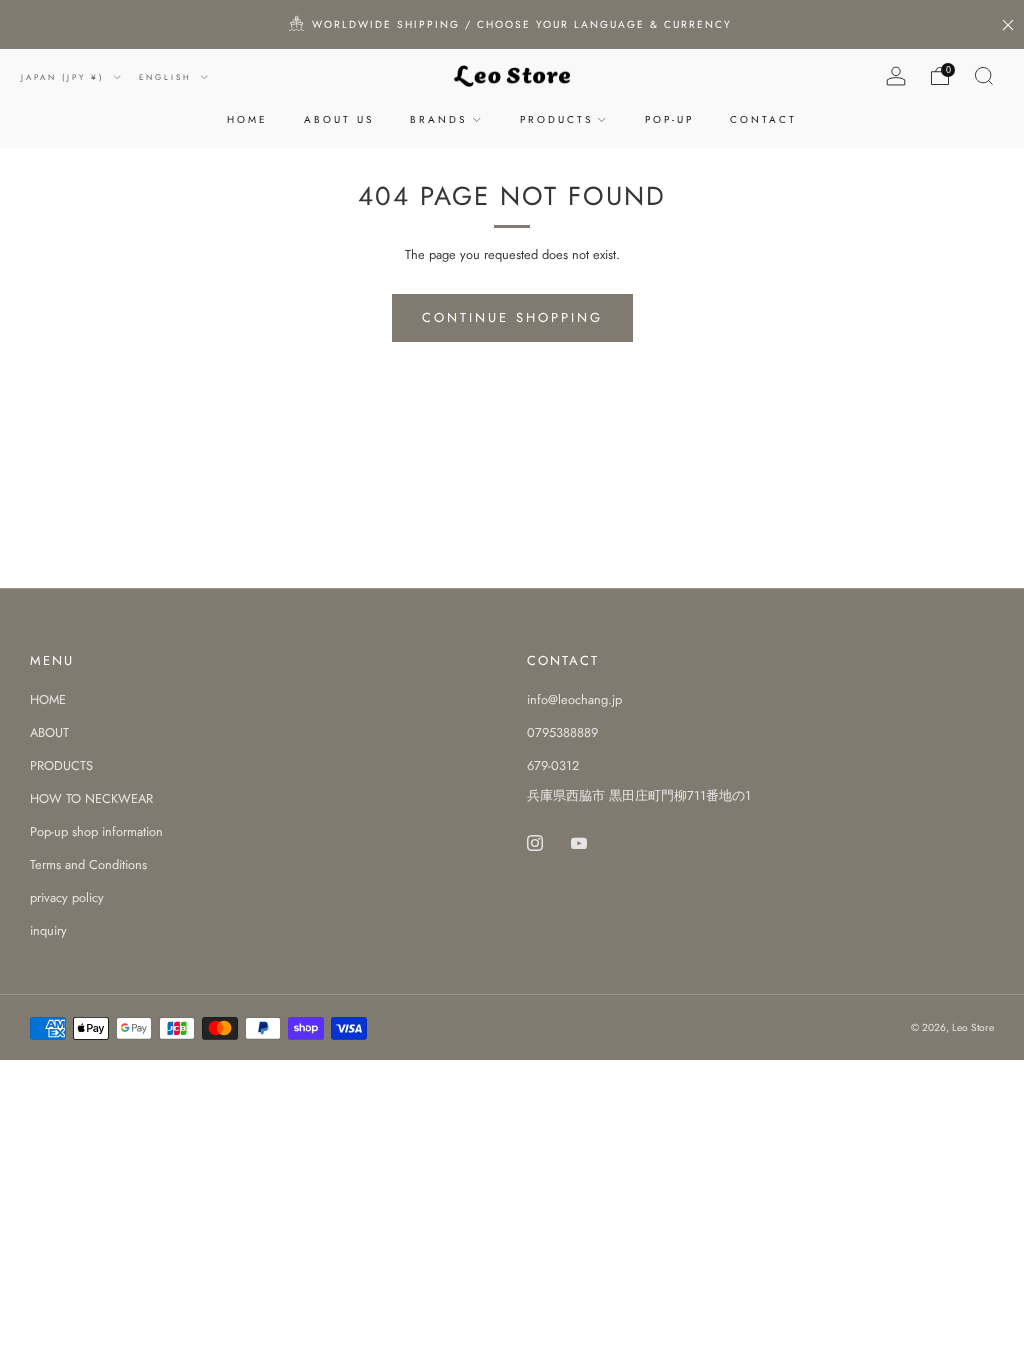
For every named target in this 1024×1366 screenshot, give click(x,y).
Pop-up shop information (96, 831)
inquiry (48, 930)
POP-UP (669, 119)
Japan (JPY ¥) (65, 77)
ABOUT (49, 732)
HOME (247, 119)
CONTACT (763, 119)
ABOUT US (339, 119)
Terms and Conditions (88, 864)
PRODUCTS (556, 119)
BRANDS (438, 119)
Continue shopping (512, 317)
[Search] (984, 76)
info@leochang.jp (574, 699)
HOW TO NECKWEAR (91, 798)
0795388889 (562, 732)
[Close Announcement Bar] (1008, 25)
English (168, 77)
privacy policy (67, 897)
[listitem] (512, 24)
